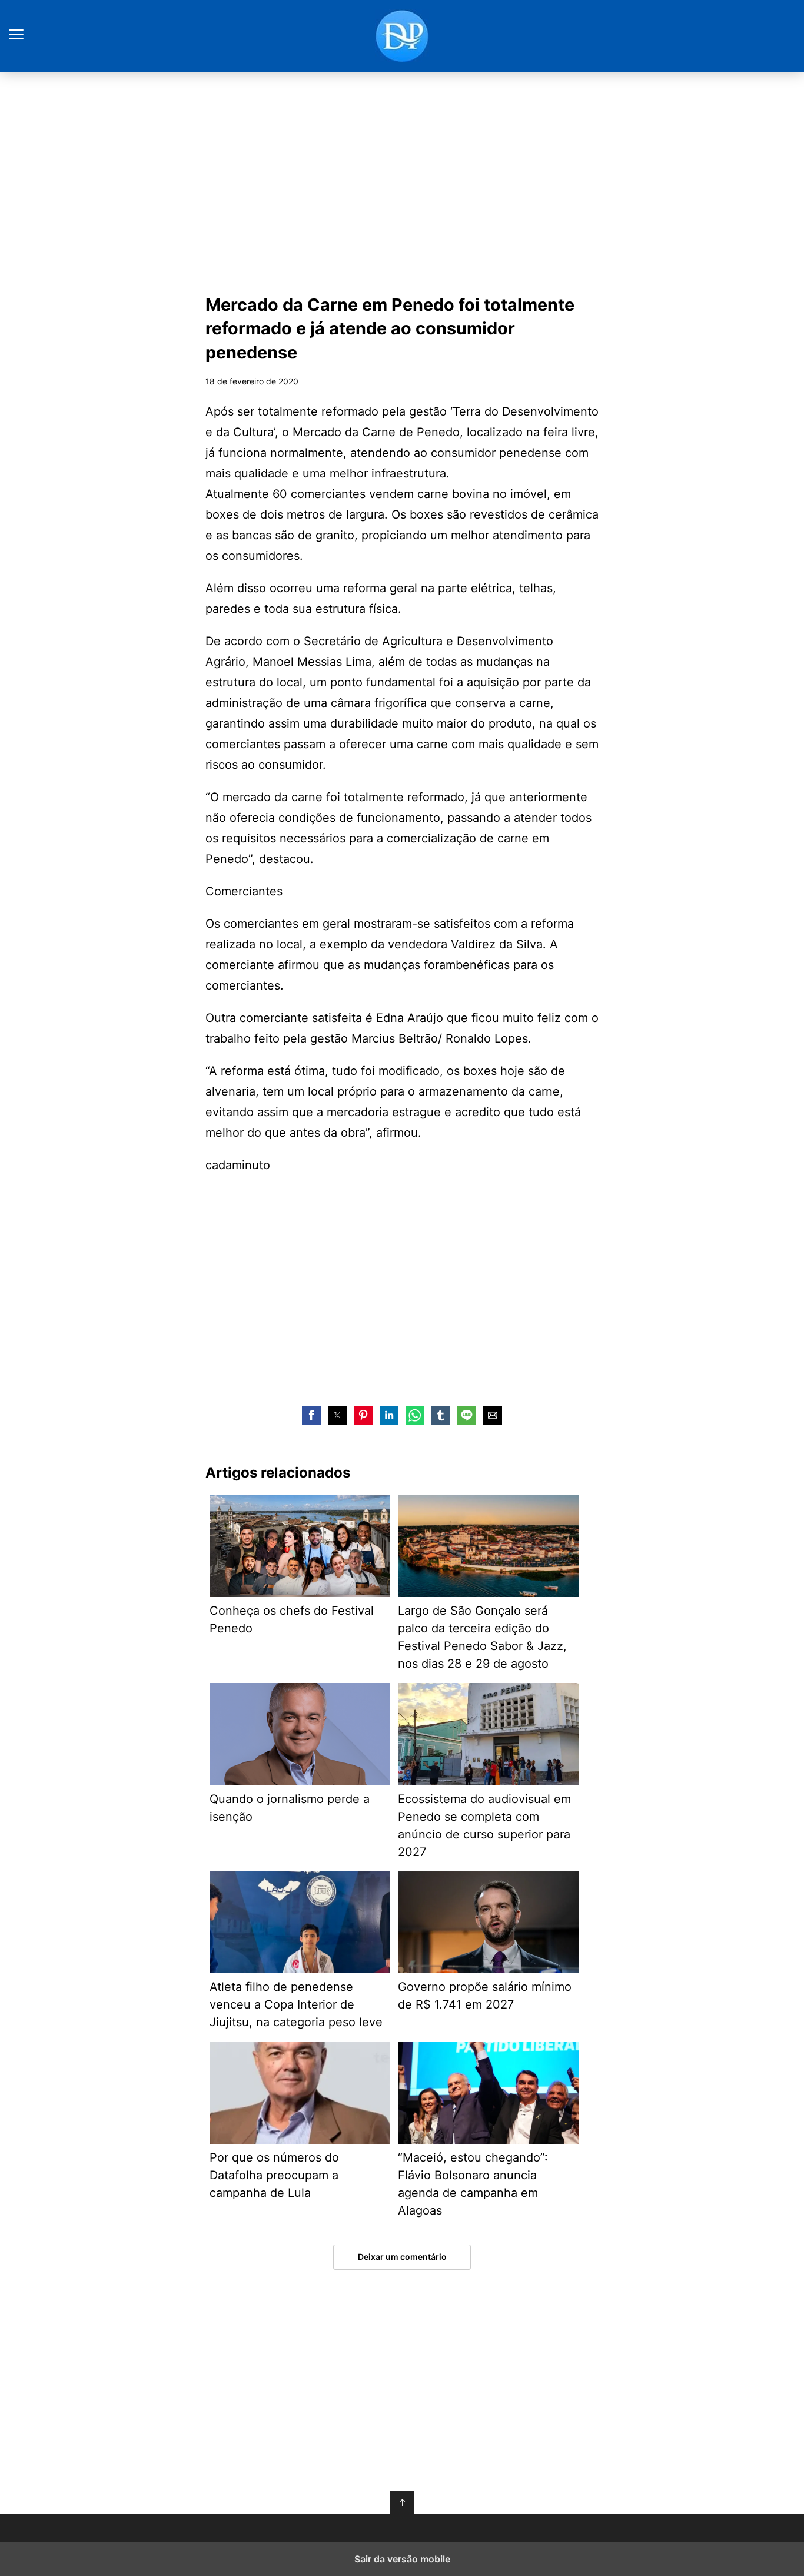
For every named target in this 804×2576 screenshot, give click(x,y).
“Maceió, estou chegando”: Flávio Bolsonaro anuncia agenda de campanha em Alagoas (473, 2184)
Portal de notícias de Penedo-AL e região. (402, 36)
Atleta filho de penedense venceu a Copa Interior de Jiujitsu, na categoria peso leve (296, 2004)
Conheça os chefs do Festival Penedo (292, 1619)
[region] (402, 180)
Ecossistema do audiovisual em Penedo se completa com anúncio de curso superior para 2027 (484, 1825)
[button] (311, 1415)
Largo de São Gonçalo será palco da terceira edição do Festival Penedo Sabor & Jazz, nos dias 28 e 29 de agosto (482, 1637)
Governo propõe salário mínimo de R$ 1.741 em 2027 (485, 1996)
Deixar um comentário (402, 2257)
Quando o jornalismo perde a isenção (290, 1808)
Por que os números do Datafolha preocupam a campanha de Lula (274, 2175)
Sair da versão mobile (402, 2559)
